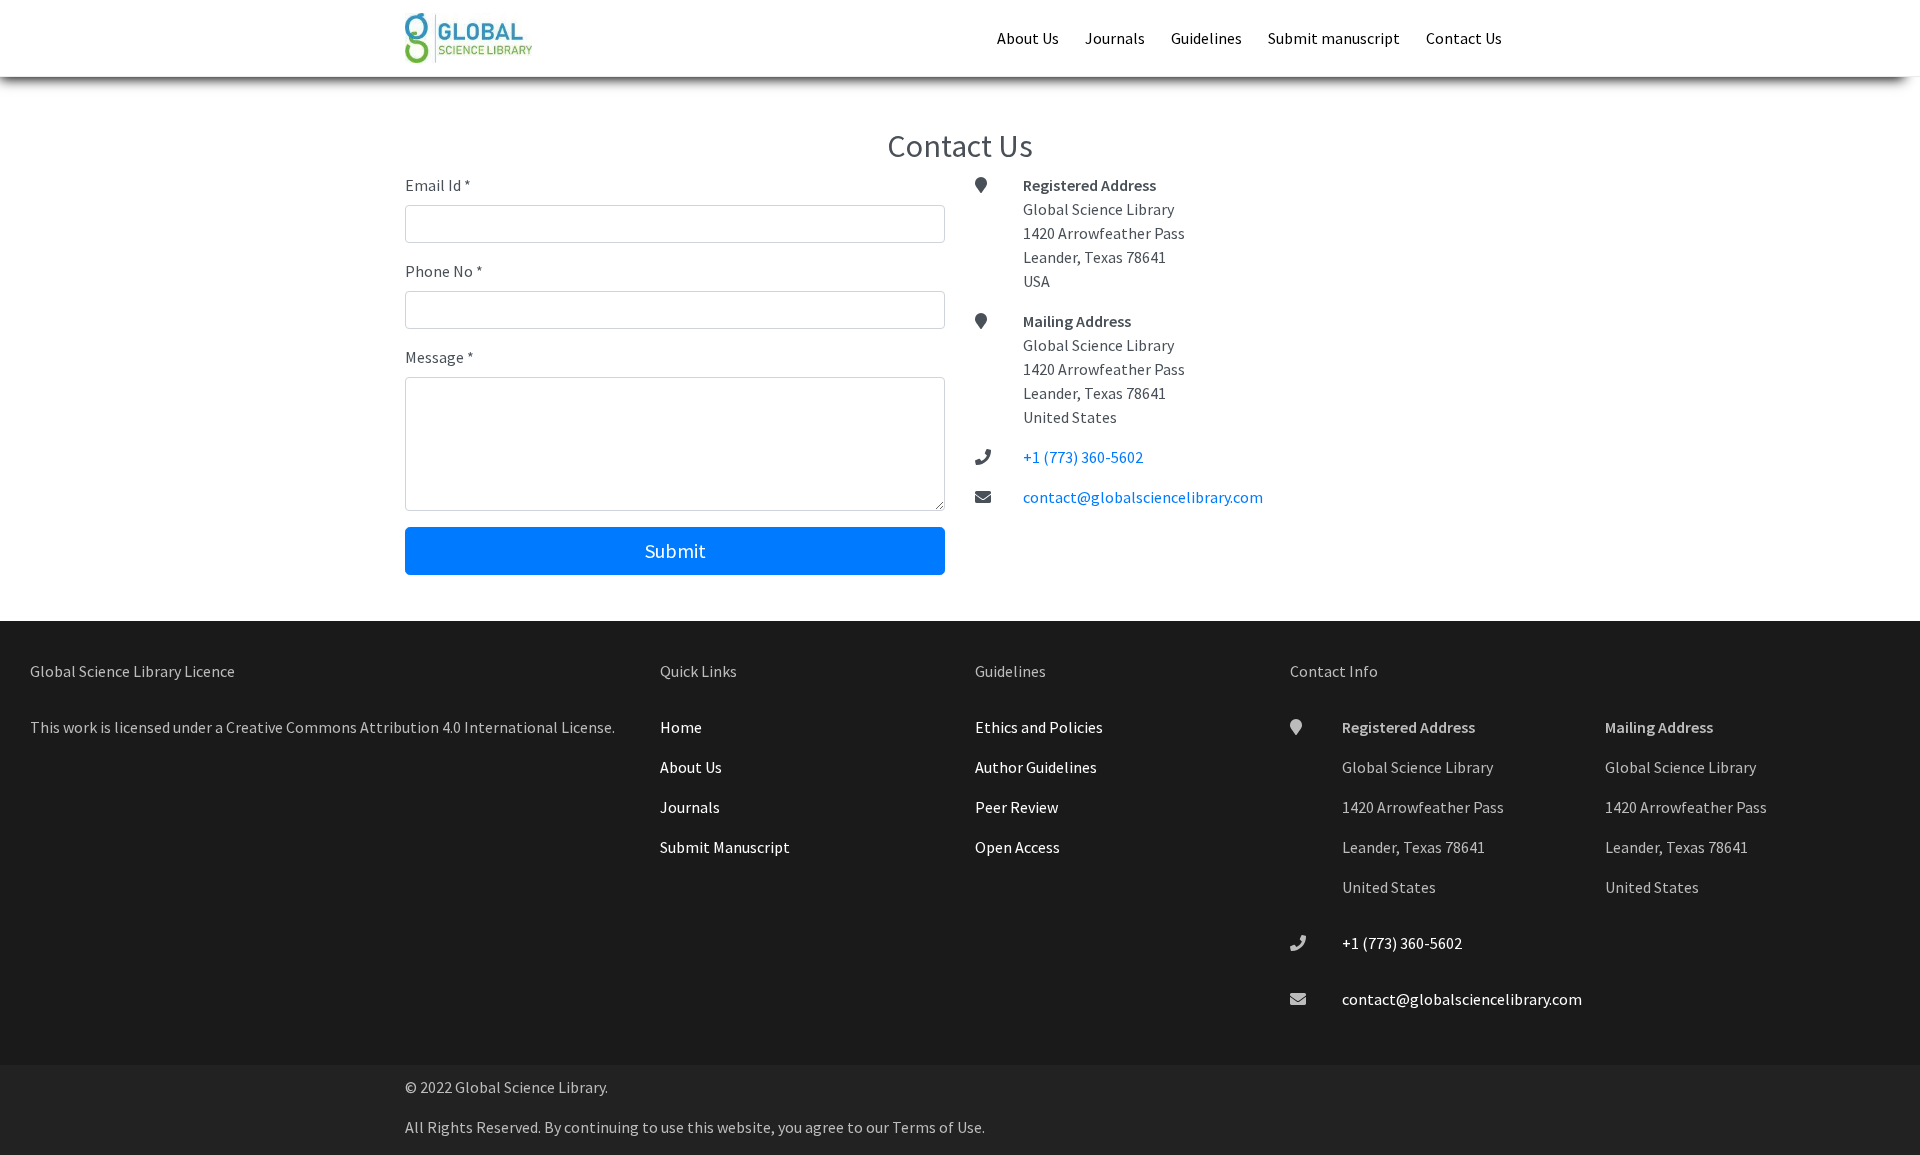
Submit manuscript (1334, 38)
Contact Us (1464, 38)
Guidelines (1206, 38)
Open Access (1017, 847)
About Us (1028, 38)
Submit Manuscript (725, 847)
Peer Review (1016, 807)
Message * (439, 357)
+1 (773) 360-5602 (1083, 457)
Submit (675, 550)
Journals (1115, 38)
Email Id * (438, 185)
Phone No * (444, 271)
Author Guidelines (1036, 767)
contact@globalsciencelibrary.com (1143, 497)
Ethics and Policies (1039, 727)
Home (681, 727)
